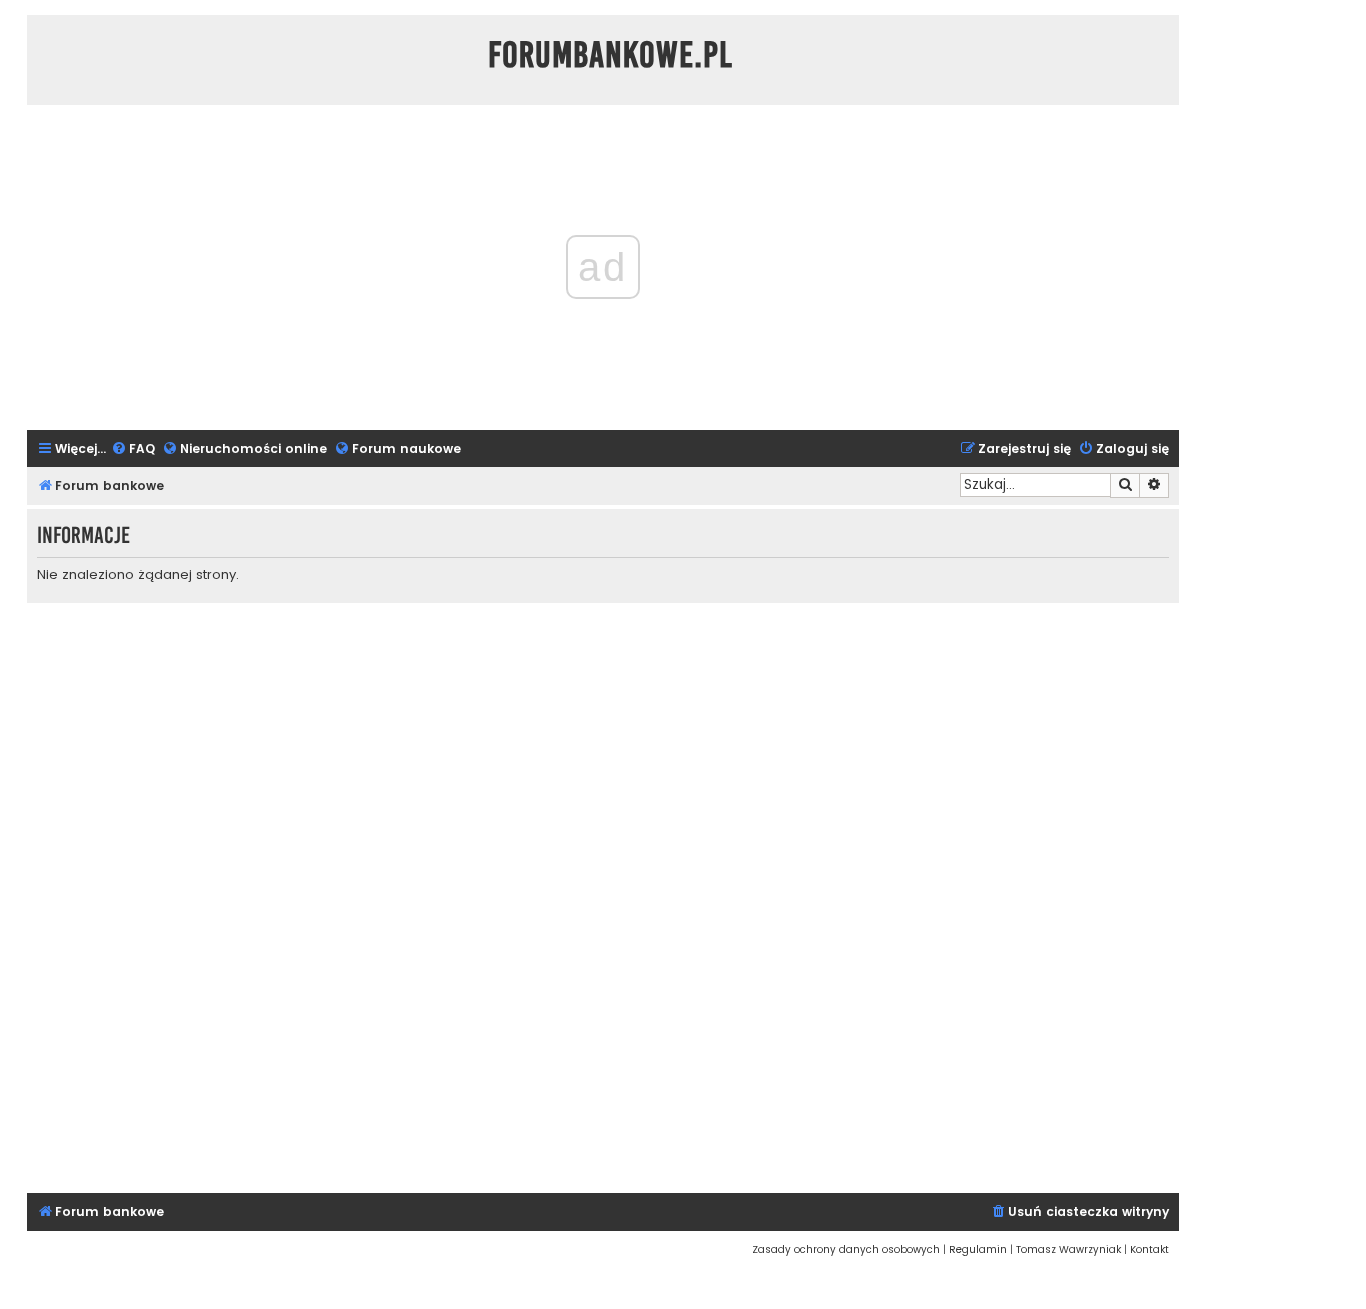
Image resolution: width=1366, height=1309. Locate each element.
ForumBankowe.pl (610, 55)
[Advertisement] (603, 895)
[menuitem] (133, 449)
